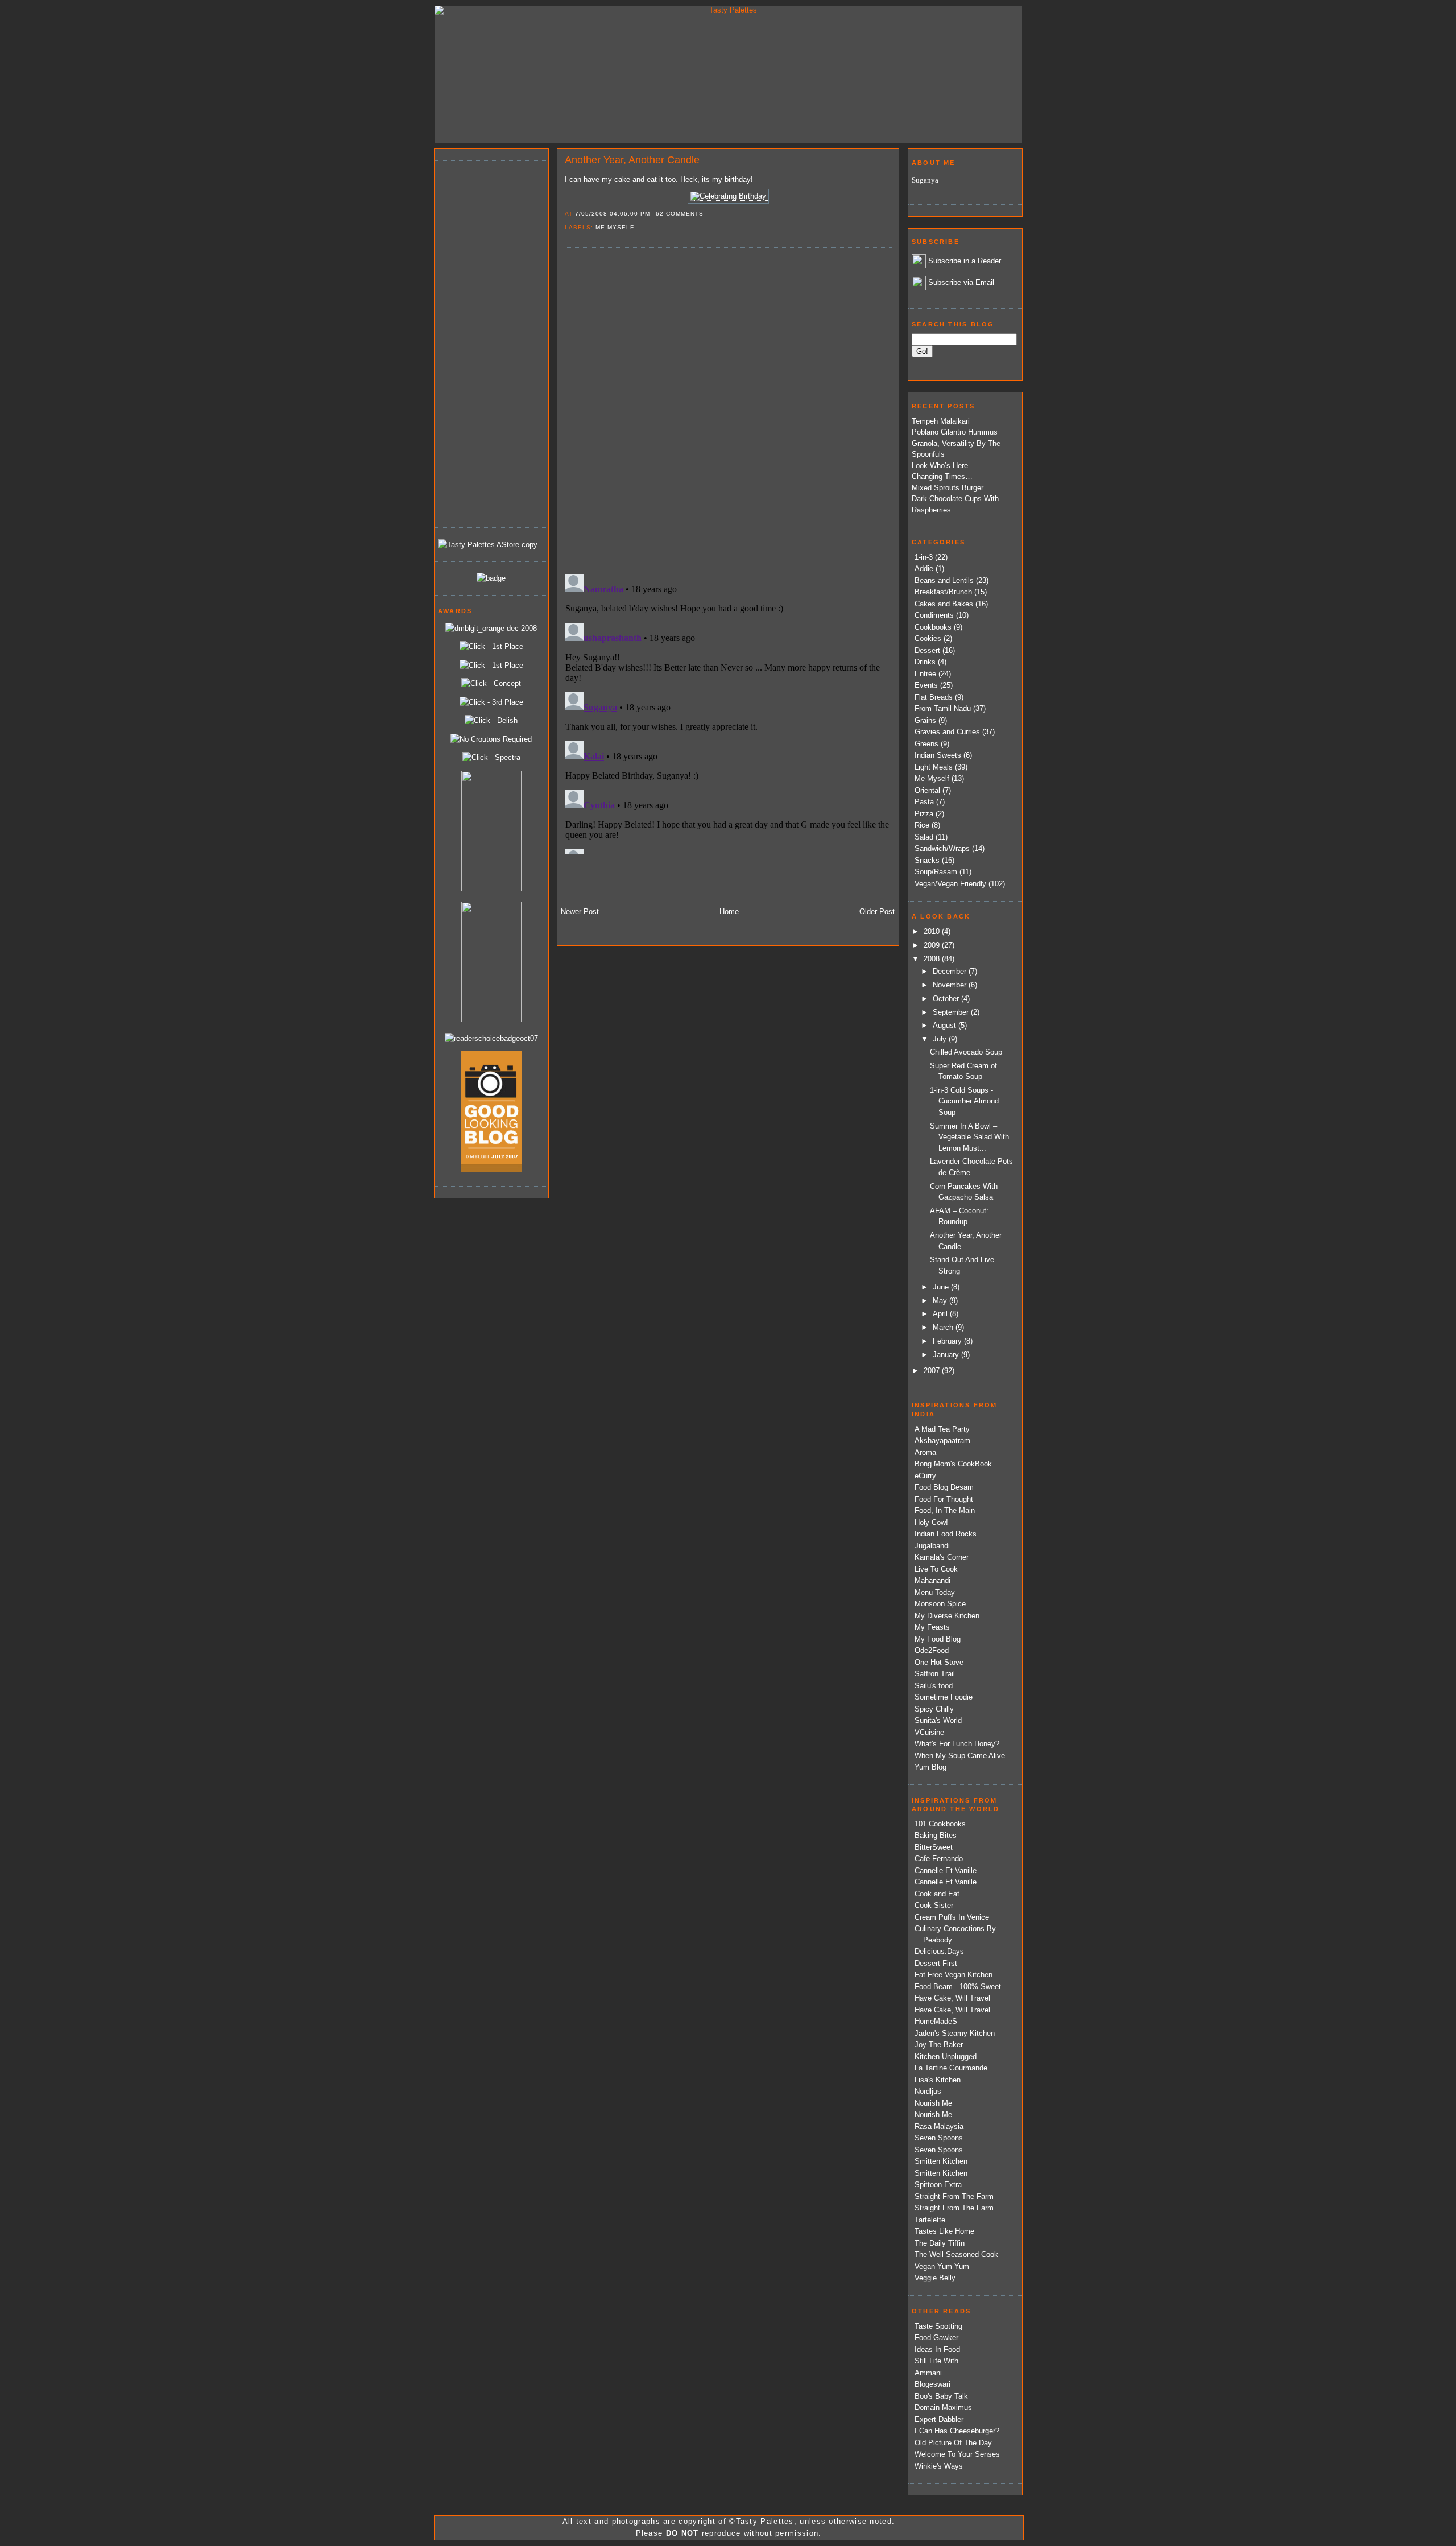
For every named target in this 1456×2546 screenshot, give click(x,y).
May (941, 1301)
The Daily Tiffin (940, 2243)
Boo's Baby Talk (941, 2396)
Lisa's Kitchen (938, 2080)
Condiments (934, 615)
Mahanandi (932, 1580)
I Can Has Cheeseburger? (957, 2431)
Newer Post (580, 912)
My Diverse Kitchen (947, 1616)
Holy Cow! (931, 1522)
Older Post (877, 912)
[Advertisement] (483, 342)
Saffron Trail (935, 1674)
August (946, 1025)
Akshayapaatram (942, 1441)
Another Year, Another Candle (632, 160)
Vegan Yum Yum (942, 2266)
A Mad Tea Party (942, 1429)
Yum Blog (930, 1767)
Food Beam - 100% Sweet (958, 1987)
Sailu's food (934, 1686)
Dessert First (936, 1963)
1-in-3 (924, 557)
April (941, 1314)
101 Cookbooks (940, 1824)
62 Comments (680, 214)
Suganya (925, 180)
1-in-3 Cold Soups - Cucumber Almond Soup (964, 1101)
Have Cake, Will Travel (952, 1998)
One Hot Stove (939, 1662)
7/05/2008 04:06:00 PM (613, 214)
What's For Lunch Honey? (957, 1744)
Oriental (927, 790)
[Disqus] (728, 410)
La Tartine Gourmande (951, 2068)
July (941, 1039)
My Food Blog (938, 1639)
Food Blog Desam (944, 1487)
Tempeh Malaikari (941, 421)
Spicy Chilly (934, 1709)
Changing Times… (942, 476)
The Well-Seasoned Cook (956, 2254)
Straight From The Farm (954, 2196)
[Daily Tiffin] (491, 578)
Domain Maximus (943, 2407)
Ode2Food (932, 1650)
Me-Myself (615, 227)
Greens (926, 744)
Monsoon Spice (940, 1604)
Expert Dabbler (939, 2419)
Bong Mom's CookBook (953, 1464)
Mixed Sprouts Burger (948, 488)
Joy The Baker (939, 2045)
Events (926, 685)
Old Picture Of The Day (953, 2443)
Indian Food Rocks (946, 1534)
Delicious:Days (939, 1951)
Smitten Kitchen (941, 2161)
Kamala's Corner (942, 1557)
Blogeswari (932, 2384)
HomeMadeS (936, 2021)
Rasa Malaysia (939, 2127)
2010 (933, 931)
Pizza (924, 814)
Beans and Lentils (944, 580)
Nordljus (928, 2091)
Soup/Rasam (936, 872)
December (951, 971)
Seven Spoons (939, 2138)
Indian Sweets (938, 755)
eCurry (925, 1476)
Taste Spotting (938, 2326)
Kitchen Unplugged (946, 2057)
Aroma (925, 1452)
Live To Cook (936, 1569)
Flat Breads (934, 697)
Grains (925, 720)
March (944, 1327)
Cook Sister (934, 1905)
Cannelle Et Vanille (946, 1871)
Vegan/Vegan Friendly (950, 884)
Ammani (928, 2373)
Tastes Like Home (944, 2231)
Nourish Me (933, 2103)
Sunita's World (938, 1720)
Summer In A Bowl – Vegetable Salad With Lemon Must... (969, 1137)
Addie (924, 569)
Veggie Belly (935, 2278)
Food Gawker (936, 2338)
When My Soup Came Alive (960, 1756)
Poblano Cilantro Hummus (955, 432)
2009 (933, 945)
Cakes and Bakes (944, 604)
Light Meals (934, 767)
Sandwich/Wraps (942, 848)
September (952, 1012)
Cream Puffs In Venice (952, 1917)
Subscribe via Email (961, 282)
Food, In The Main (945, 1510)
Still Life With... (940, 2361)
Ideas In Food (937, 2349)
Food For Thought (944, 1499)
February (948, 1341)
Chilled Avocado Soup (966, 1052)
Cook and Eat (937, 1894)
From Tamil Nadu (943, 708)
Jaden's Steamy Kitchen (955, 2033)
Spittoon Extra (938, 2185)
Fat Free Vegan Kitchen (954, 1975)
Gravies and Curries (947, 732)
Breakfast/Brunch (943, 592)
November (951, 985)
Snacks (927, 860)
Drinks (925, 662)
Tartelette (930, 2220)
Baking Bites (936, 1835)
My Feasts (932, 1627)
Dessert (927, 650)
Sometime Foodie (944, 1697)
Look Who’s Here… (944, 466)
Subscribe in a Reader (965, 261)
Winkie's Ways (939, 2466)
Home (729, 912)
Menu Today (935, 1592)
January (947, 1355)
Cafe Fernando (939, 1859)
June (942, 1287)
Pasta (924, 802)
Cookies (928, 638)
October (947, 999)
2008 (933, 959)
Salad (924, 837)
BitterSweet (934, 1847)
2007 (933, 1371)
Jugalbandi (932, 1546)
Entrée (925, 674)
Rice (922, 825)
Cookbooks (933, 627)
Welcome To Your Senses (957, 2454)
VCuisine (929, 1732)
